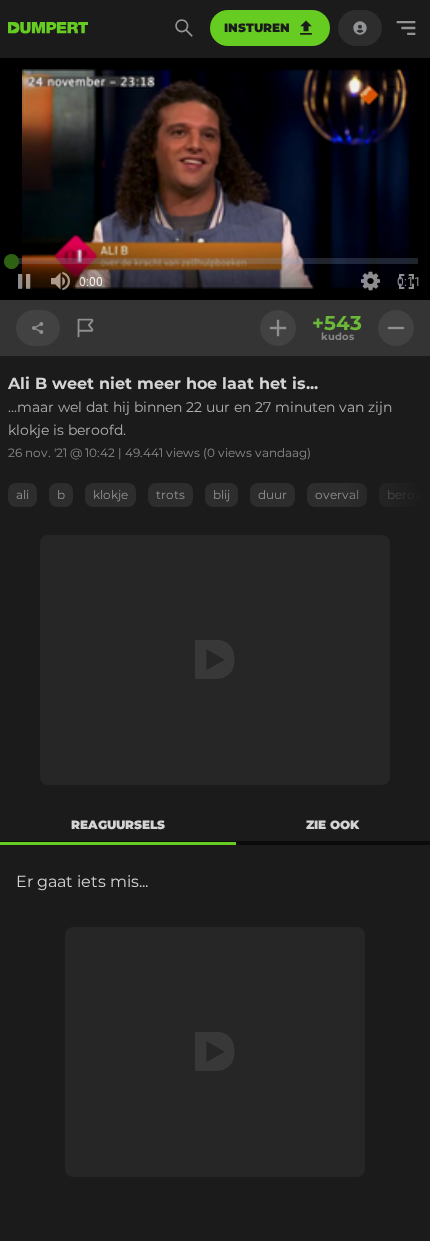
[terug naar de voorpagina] (48, 28)
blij (221, 494)
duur (272, 494)
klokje (110, 494)
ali (22, 494)
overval (337, 494)
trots (170, 494)
